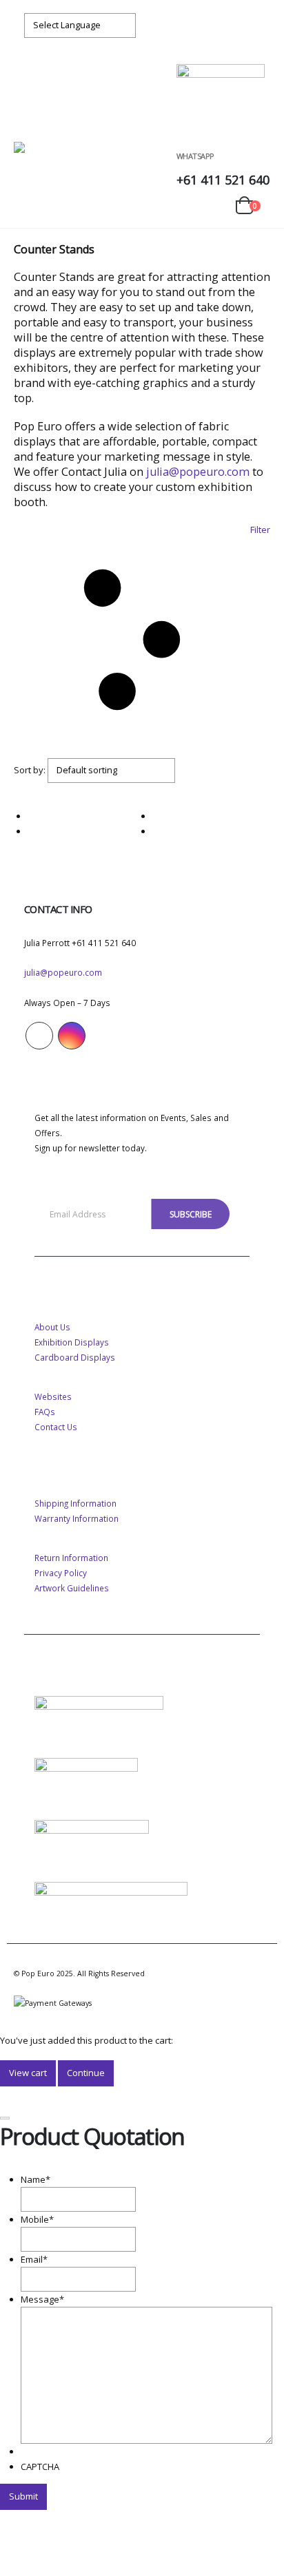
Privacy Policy (61, 1573)
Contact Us (56, 1427)
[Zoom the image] (99, 1704)
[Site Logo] (57, 156)
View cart (28, 2073)
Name (35, 2179)
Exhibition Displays (72, 1342)
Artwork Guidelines (72, 1588)
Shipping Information (75, 1503)
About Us (52, 1327)
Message (42, 2299)
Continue (86, 2073)
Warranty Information (77, 1518)
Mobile (37, 2219)
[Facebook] (232, 25)
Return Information (71, 1558)
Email (34, 2259)
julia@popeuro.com (198, 472)
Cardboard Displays (75, 1357)
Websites (53, 1396)
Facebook (39, 1036)
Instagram (72, 1036)
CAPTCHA (40, 2467)
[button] (26, 125)
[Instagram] (256, 25)
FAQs (45, 1412)
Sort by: (30, 770)
